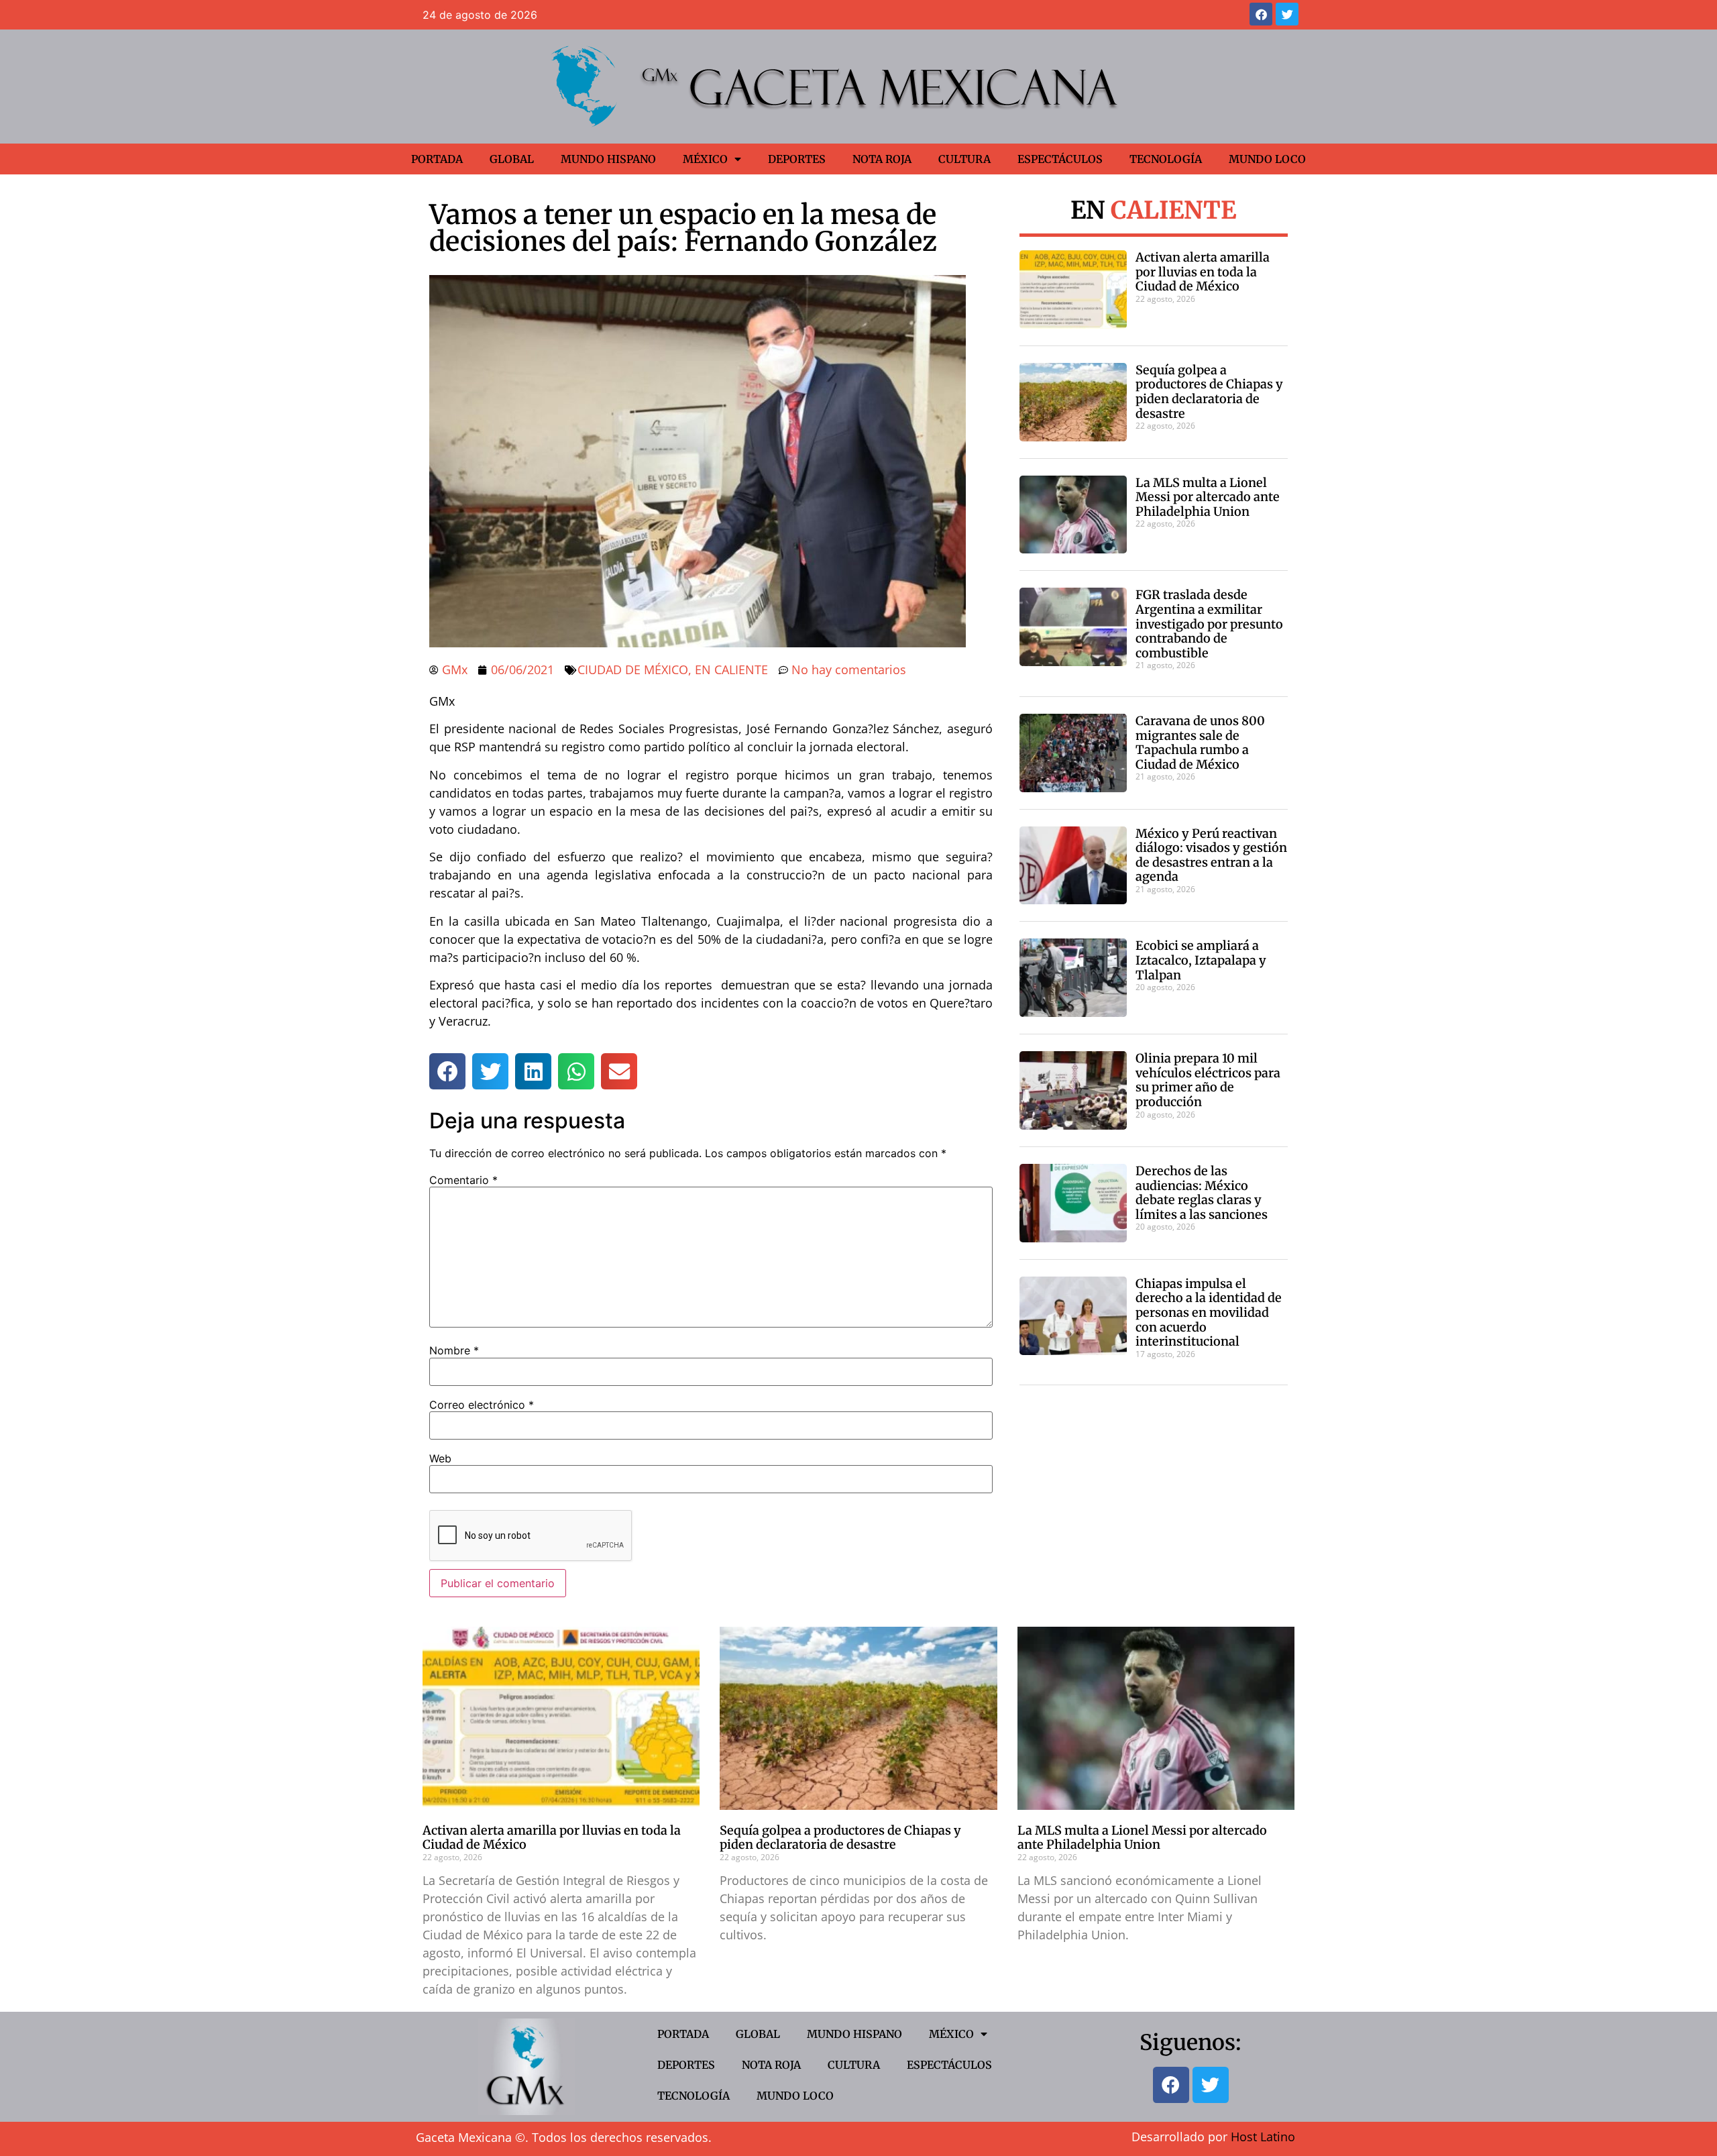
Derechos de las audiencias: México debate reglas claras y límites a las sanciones (1202, 1193)
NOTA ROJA (882, 159)
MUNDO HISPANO (608, 159)
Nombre (454, 1350)
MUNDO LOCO (1267, 159)
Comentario (463, 1180)
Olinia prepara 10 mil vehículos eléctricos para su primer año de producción (1208, 1080)
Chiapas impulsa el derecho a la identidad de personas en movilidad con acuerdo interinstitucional (1209, 1312)
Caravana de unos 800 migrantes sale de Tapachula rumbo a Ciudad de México (1200, 743)
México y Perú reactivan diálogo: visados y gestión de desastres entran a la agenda (1211, 855)
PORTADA (437, 159)
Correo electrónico (482, 1405)
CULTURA (964, 159)
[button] (447, 1071)
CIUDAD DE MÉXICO (633, 669)
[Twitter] (1287, 14)
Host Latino (1263, 2137)
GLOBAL (512, 159)
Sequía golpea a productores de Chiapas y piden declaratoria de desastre (1209, 392)
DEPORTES (797, 159)
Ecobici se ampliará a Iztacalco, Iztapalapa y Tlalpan (1201, 960)
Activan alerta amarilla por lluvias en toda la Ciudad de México (1203, 272)
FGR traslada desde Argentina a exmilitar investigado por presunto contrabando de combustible (1209, 624)
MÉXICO (705, 159)
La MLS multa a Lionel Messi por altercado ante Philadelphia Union (1208, 497)
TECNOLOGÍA (1166, 159)
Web (440, 1458)
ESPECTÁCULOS (1060, 159)
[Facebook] (1261, 14)
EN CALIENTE (731, 669)
